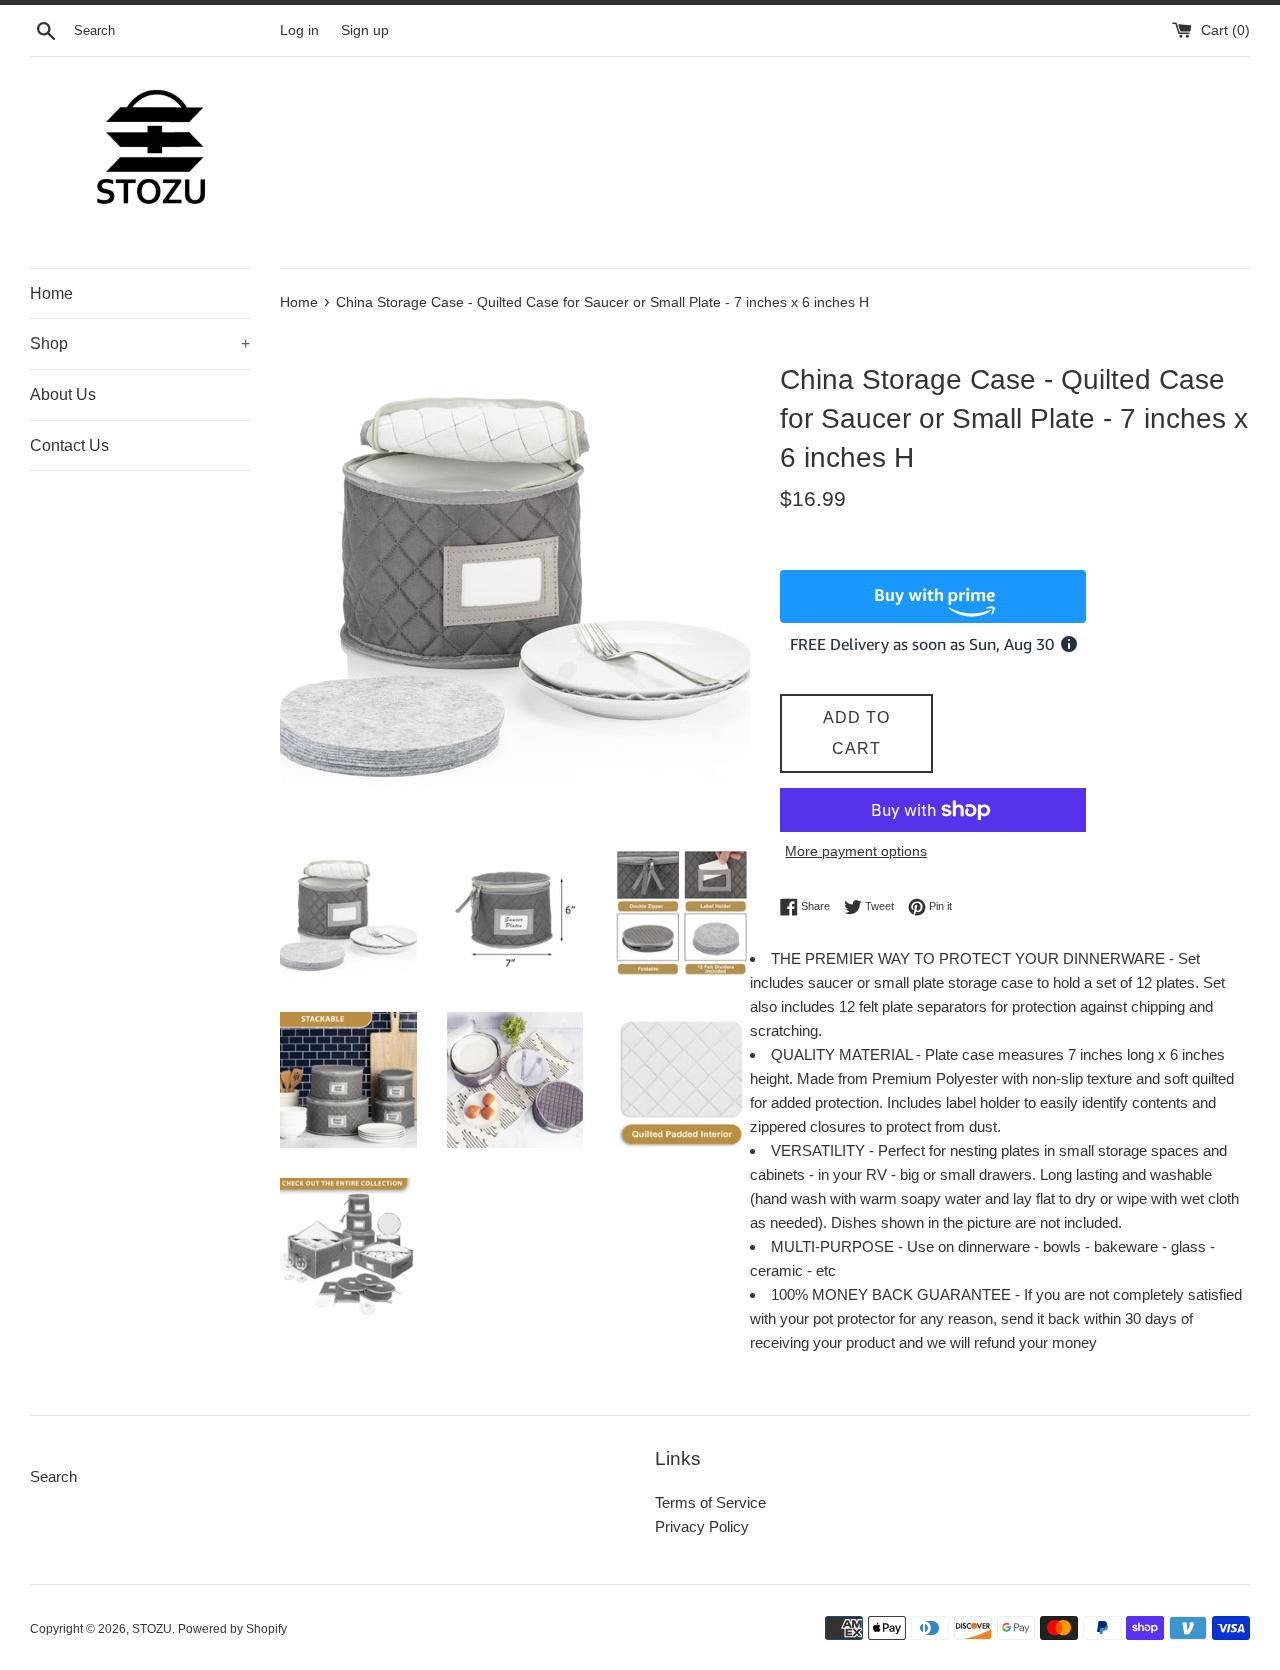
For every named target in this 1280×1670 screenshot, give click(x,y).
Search (53, 1476)
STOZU (152, 1629)
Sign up (365, 30)
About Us (63, 394)
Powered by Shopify (232, 1629)
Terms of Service (710, 1502)
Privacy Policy (702, 1526)
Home (51, 293)
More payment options (856, 851)
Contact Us (69, 445)
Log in (299, 30)
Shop (140, 343)
